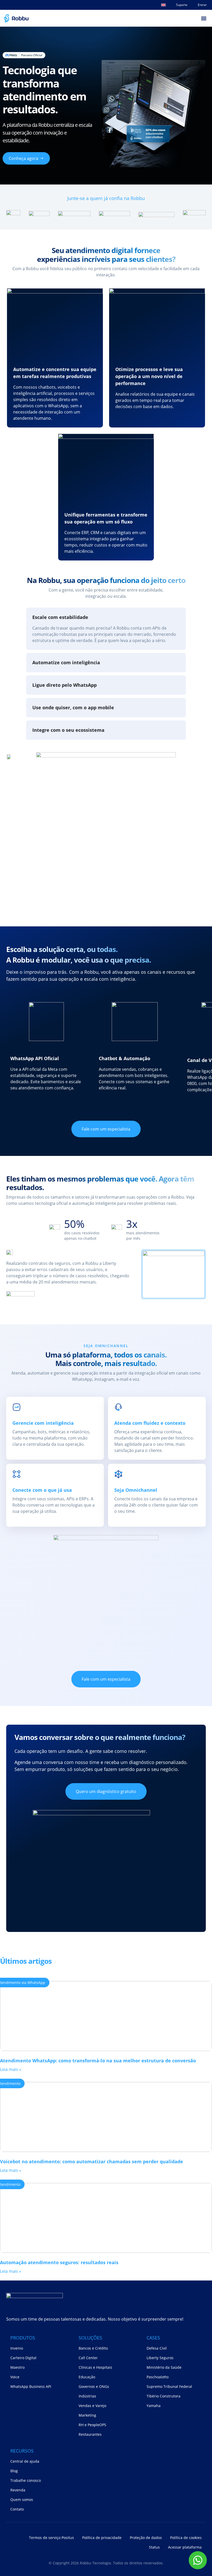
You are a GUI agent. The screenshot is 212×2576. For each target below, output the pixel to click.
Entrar (202, 5)
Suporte (182, 5)
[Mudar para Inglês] (163, 5)
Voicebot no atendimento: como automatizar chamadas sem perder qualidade (92, 2161)
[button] (204, 18)
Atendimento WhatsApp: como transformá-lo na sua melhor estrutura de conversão (98, 2061)
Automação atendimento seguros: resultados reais (59, 2262)
